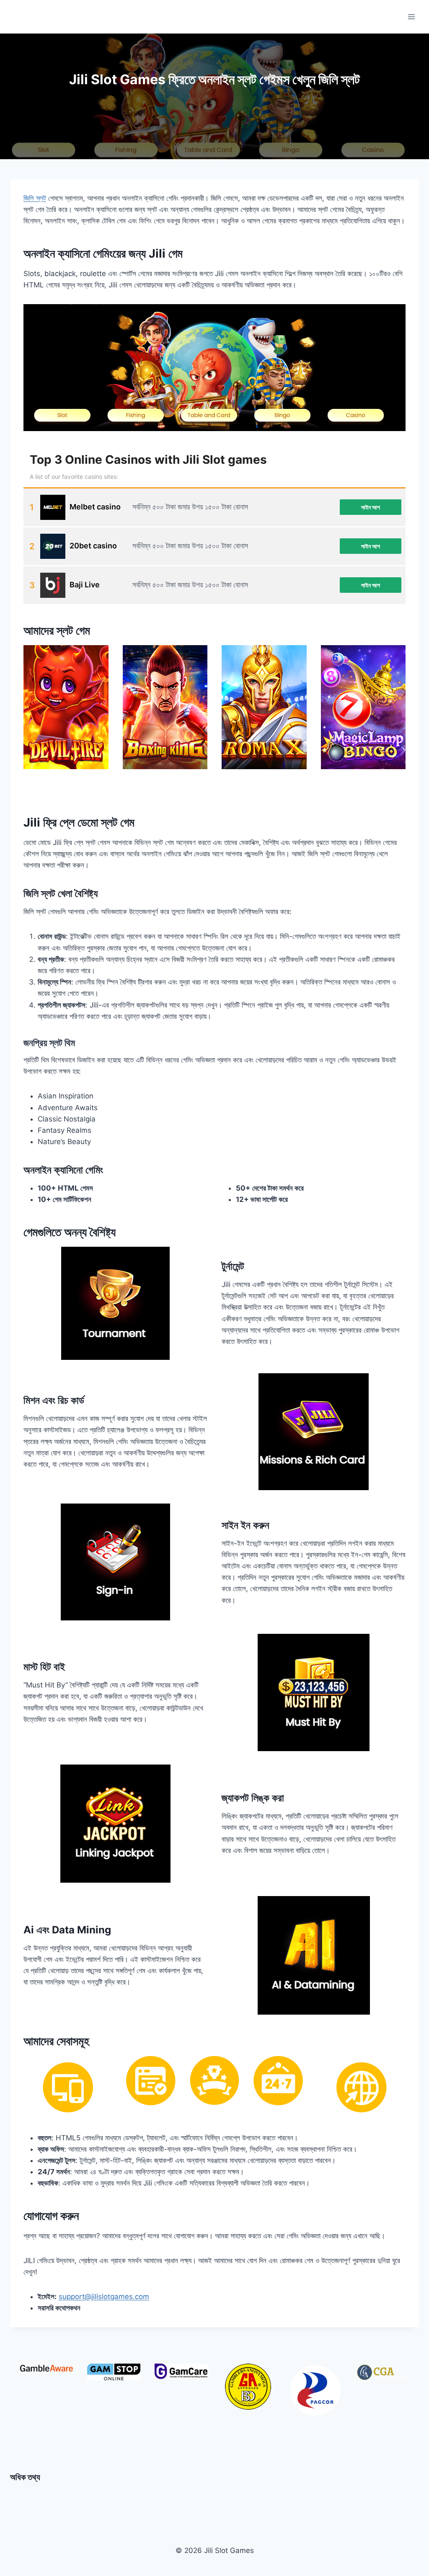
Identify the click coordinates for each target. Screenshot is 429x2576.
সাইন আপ (371, 507)
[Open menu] (411, 17)
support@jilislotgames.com (104, 2297)
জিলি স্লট (35, 198)
